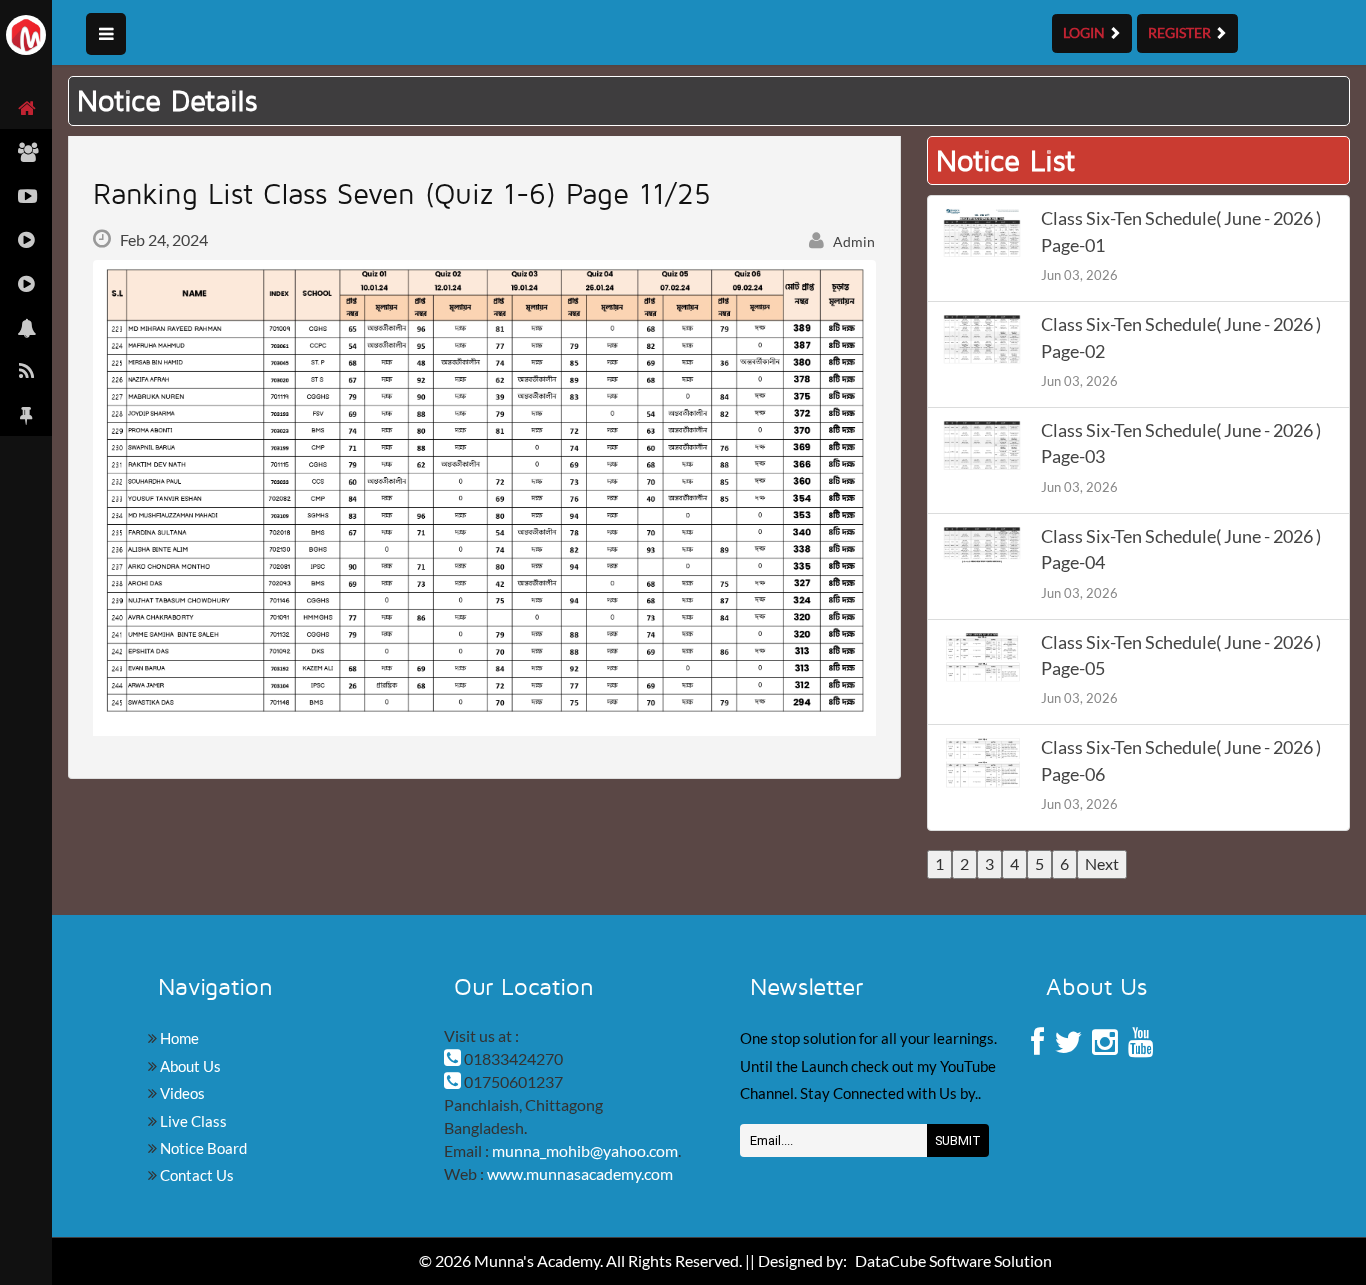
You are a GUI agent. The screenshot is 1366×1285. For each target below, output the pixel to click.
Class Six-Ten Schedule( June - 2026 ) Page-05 (1181, 655)
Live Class (192, 1121)
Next (1102, 863)
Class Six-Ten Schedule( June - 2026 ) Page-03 (1181, 443)
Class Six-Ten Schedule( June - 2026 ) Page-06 (1181, 760)
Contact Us (195, 1175)
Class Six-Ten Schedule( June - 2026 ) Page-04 (1181, 549)
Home (178, 1038)
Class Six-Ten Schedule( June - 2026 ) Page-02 (1181, 337)
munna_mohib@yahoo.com (585, 1150)
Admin (852, 241)
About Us (189, 1066)
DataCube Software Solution (953, 1260)
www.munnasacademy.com (580, 1173)
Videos (181, 1093)
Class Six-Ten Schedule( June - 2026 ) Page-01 (1181, 231)
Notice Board (202, 1148)
